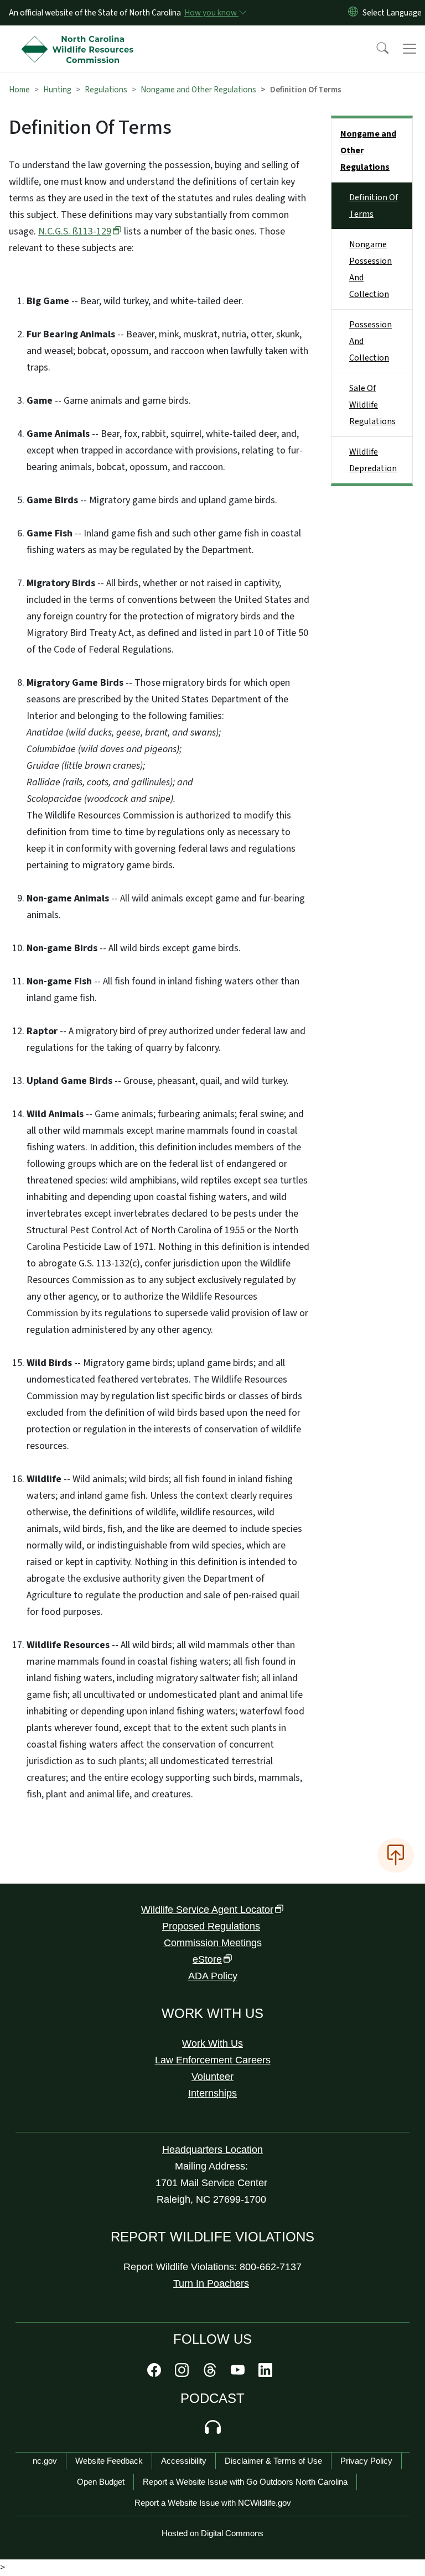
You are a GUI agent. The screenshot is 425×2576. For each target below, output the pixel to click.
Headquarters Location (212, 2150)
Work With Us (212, 2043)
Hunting (57, 90)
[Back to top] (396, 1855)
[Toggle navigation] (410, 49)
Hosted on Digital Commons (212, 2533)
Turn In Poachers (211, 2283)
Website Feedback (109, 2461)
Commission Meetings (213, 1943)
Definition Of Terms (374, 206)
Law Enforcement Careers (213, 2060)
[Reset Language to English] (353, 13)
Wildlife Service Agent (207, 1910)
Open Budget (101, 2482)
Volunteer (212, 2077)
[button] (375, 49)
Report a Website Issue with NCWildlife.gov (213, 2503)
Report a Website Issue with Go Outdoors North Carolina (245, 2482)
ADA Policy (213, 1976)
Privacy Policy (366, 2461)
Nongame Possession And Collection (370, 269)
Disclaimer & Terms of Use (273, 2461)
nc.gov (45, 2461)
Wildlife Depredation (373, 460)
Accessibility (184, 2461)
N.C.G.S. (75, 231)
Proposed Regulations (211, 1926)
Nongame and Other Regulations (198, 90)
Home (19, 90)
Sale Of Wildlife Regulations (372, 405)
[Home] (80, 38)
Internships (212, 2093)
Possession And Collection (370, 341)
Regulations (106, 90)
